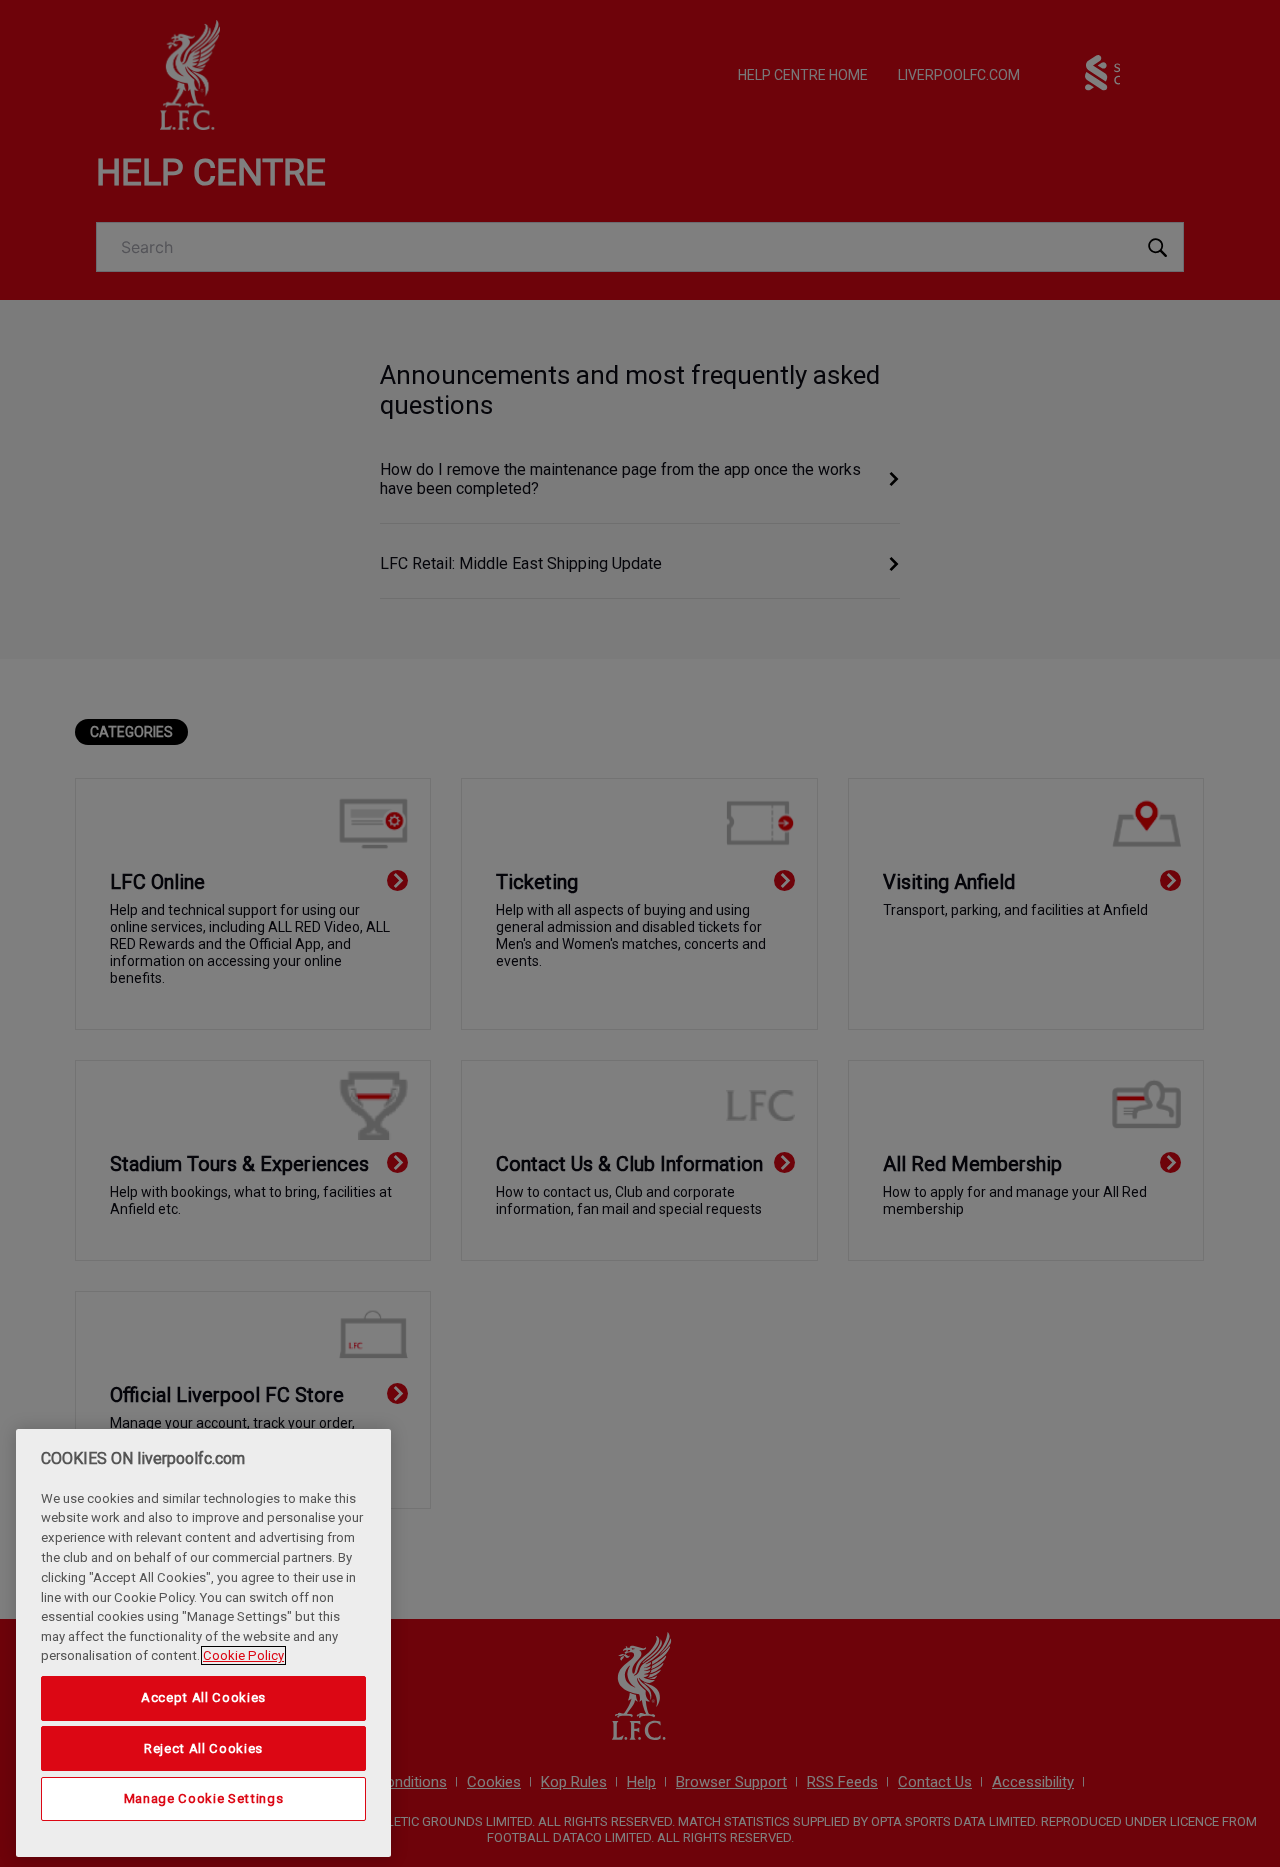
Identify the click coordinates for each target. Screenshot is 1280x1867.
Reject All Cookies (203, 1747)
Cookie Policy (243, 1655)
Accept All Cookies (203, 1697)
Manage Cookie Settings (203, 1798)
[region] (203, 1643)
